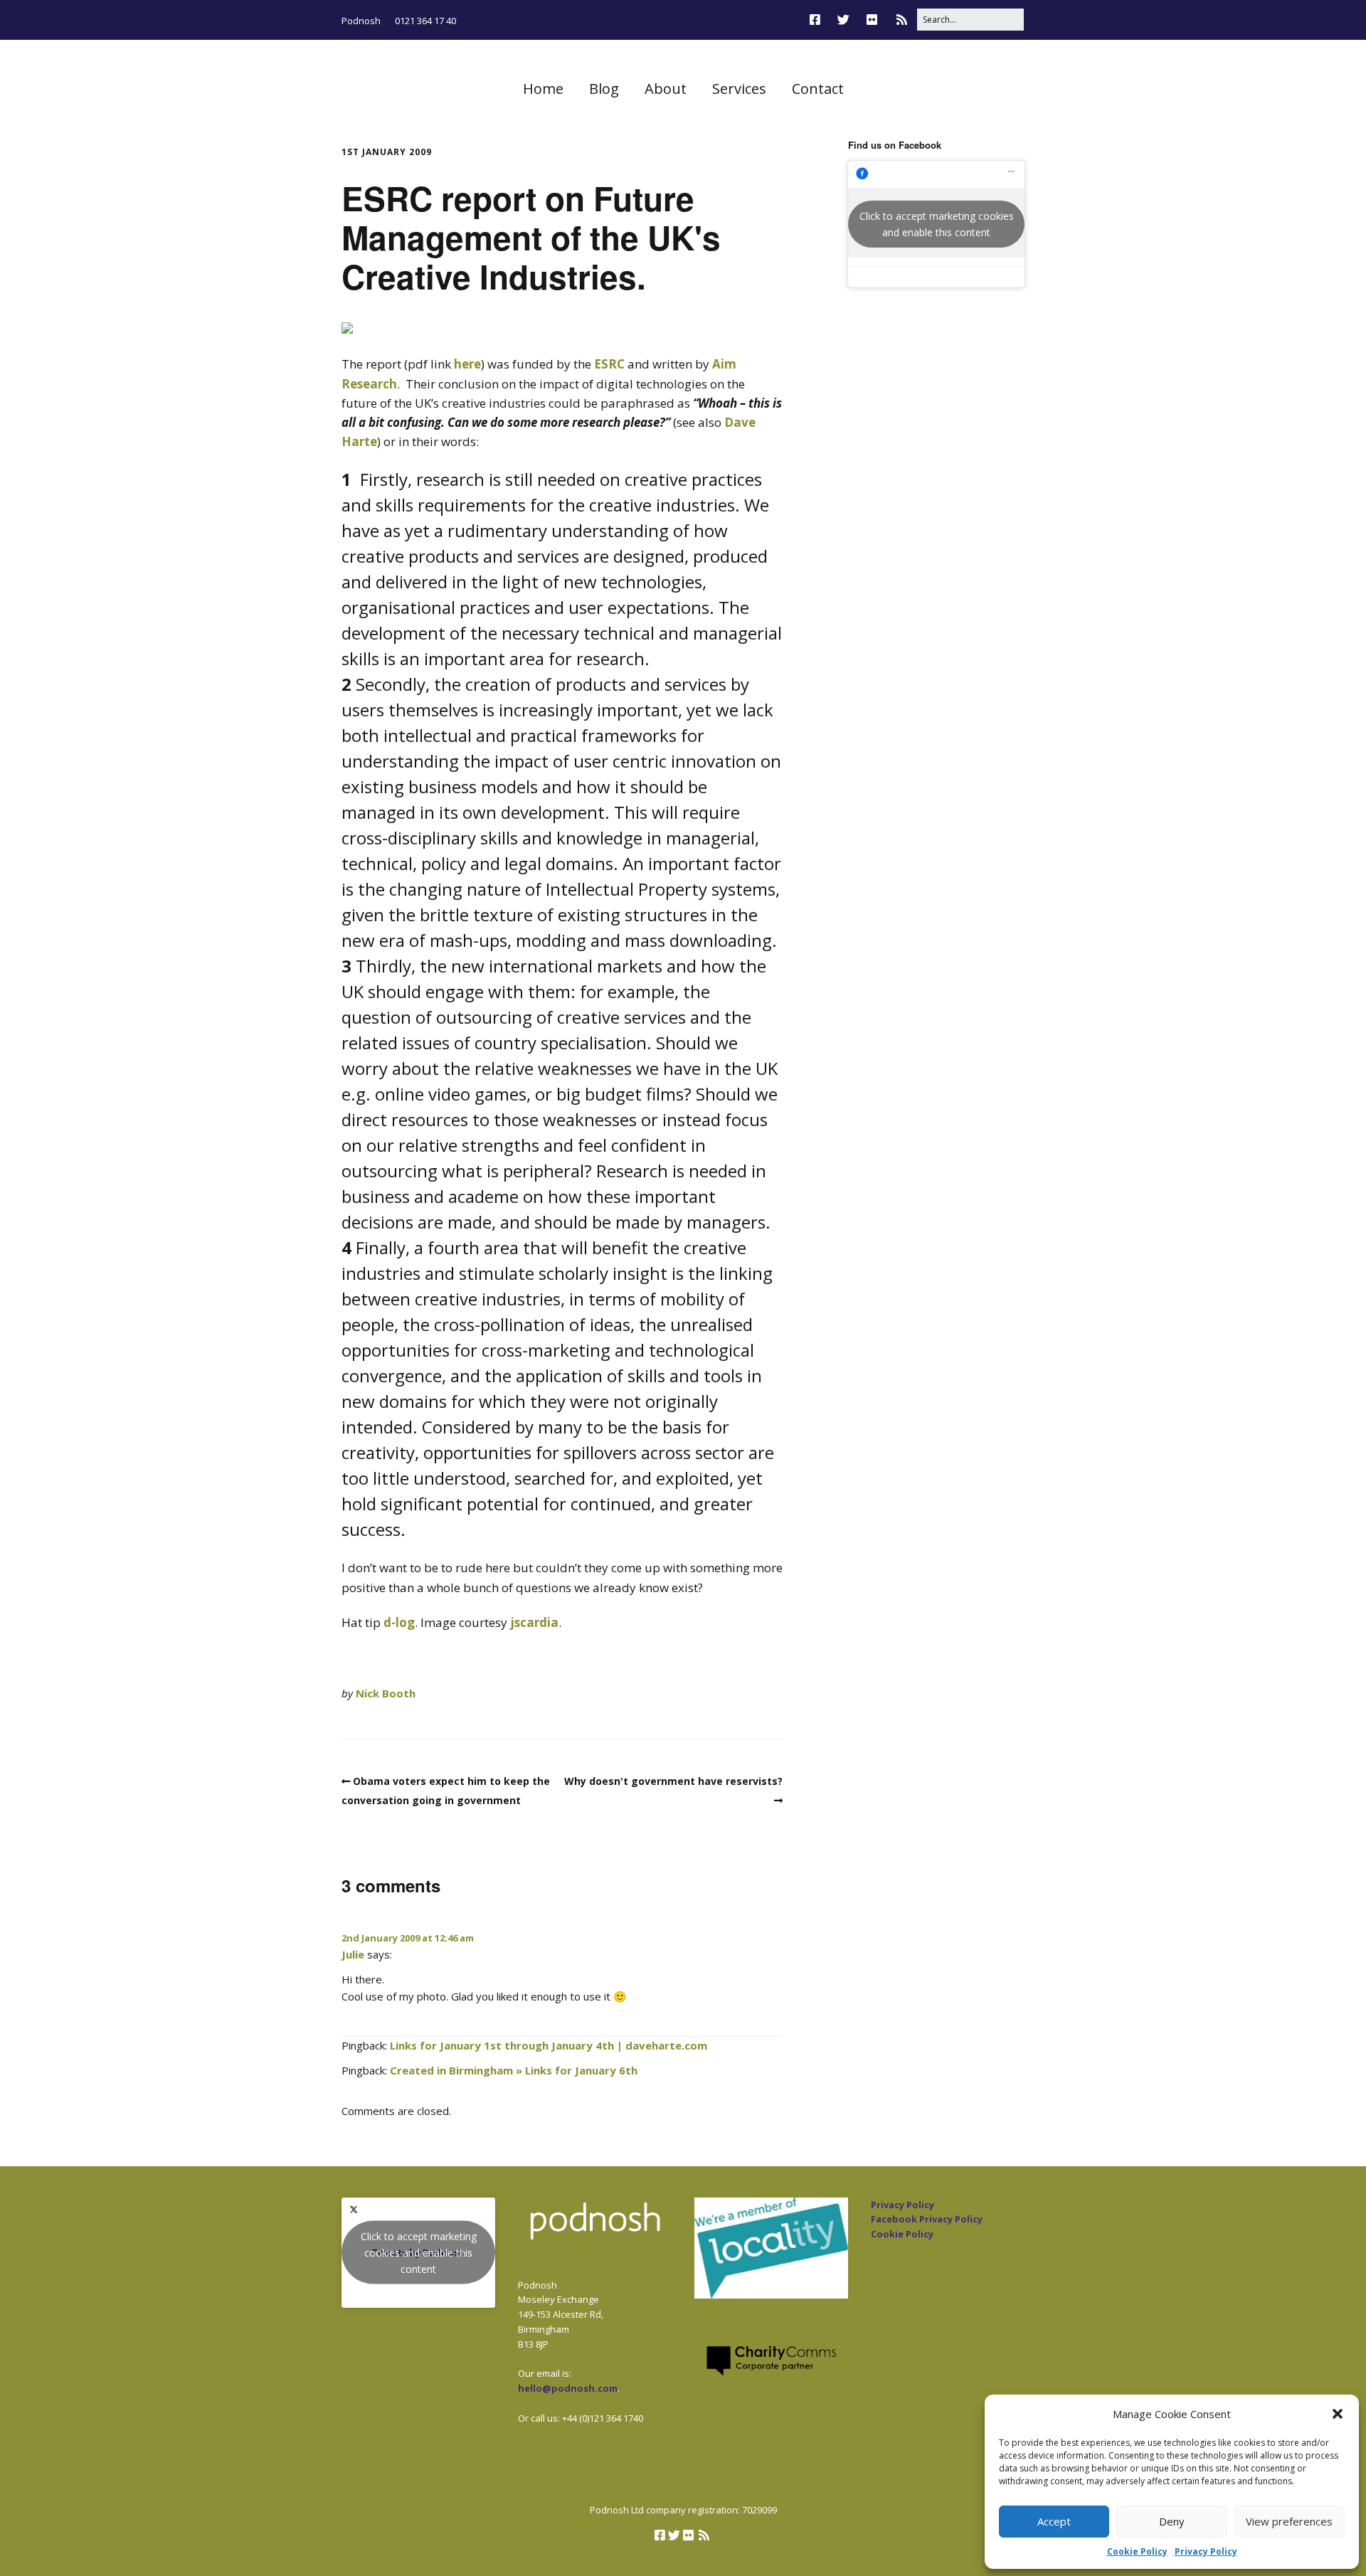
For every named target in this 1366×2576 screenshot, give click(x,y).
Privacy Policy (1206, 2551)
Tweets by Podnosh (419, 2253)
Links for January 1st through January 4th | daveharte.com (549, 2045)
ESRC (609, 364)
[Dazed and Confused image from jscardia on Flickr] (347, 329)
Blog (604, 89)
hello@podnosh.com (568, 2388)
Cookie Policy (1137, 2551)
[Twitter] (843, 20)
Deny (1172, 2521)
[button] (1338, 2414)
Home (543, 89)
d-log (399, 1622)
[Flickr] (872, 20)
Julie (353, 1954)
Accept (1054, 2521)
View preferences (1289, 2521)
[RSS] (902, 20)
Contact (818, 89)
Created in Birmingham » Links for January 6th (514, 2070)
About (666, 89)
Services (739, 89)
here (467, 364)
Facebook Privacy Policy (927, 2219)
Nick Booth (386, 1693)
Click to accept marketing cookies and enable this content (937, 224)
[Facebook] (819, 20)
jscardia (534, 1622)
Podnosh (361, 21)
